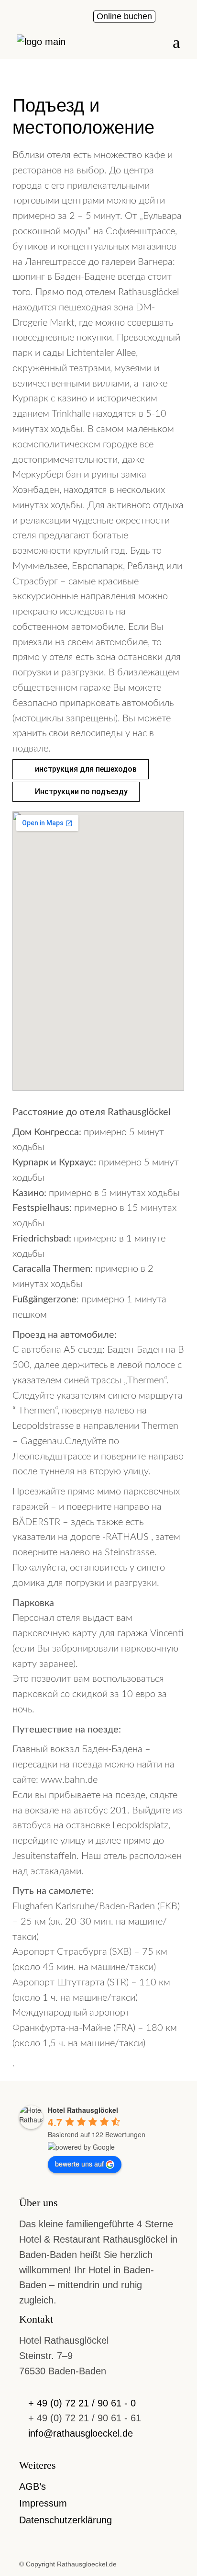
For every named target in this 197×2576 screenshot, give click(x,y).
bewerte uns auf (79, 2164)
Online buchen (124, 16)
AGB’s (33, 2486)
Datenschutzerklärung (66, 2520)
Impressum (43, 2503)
